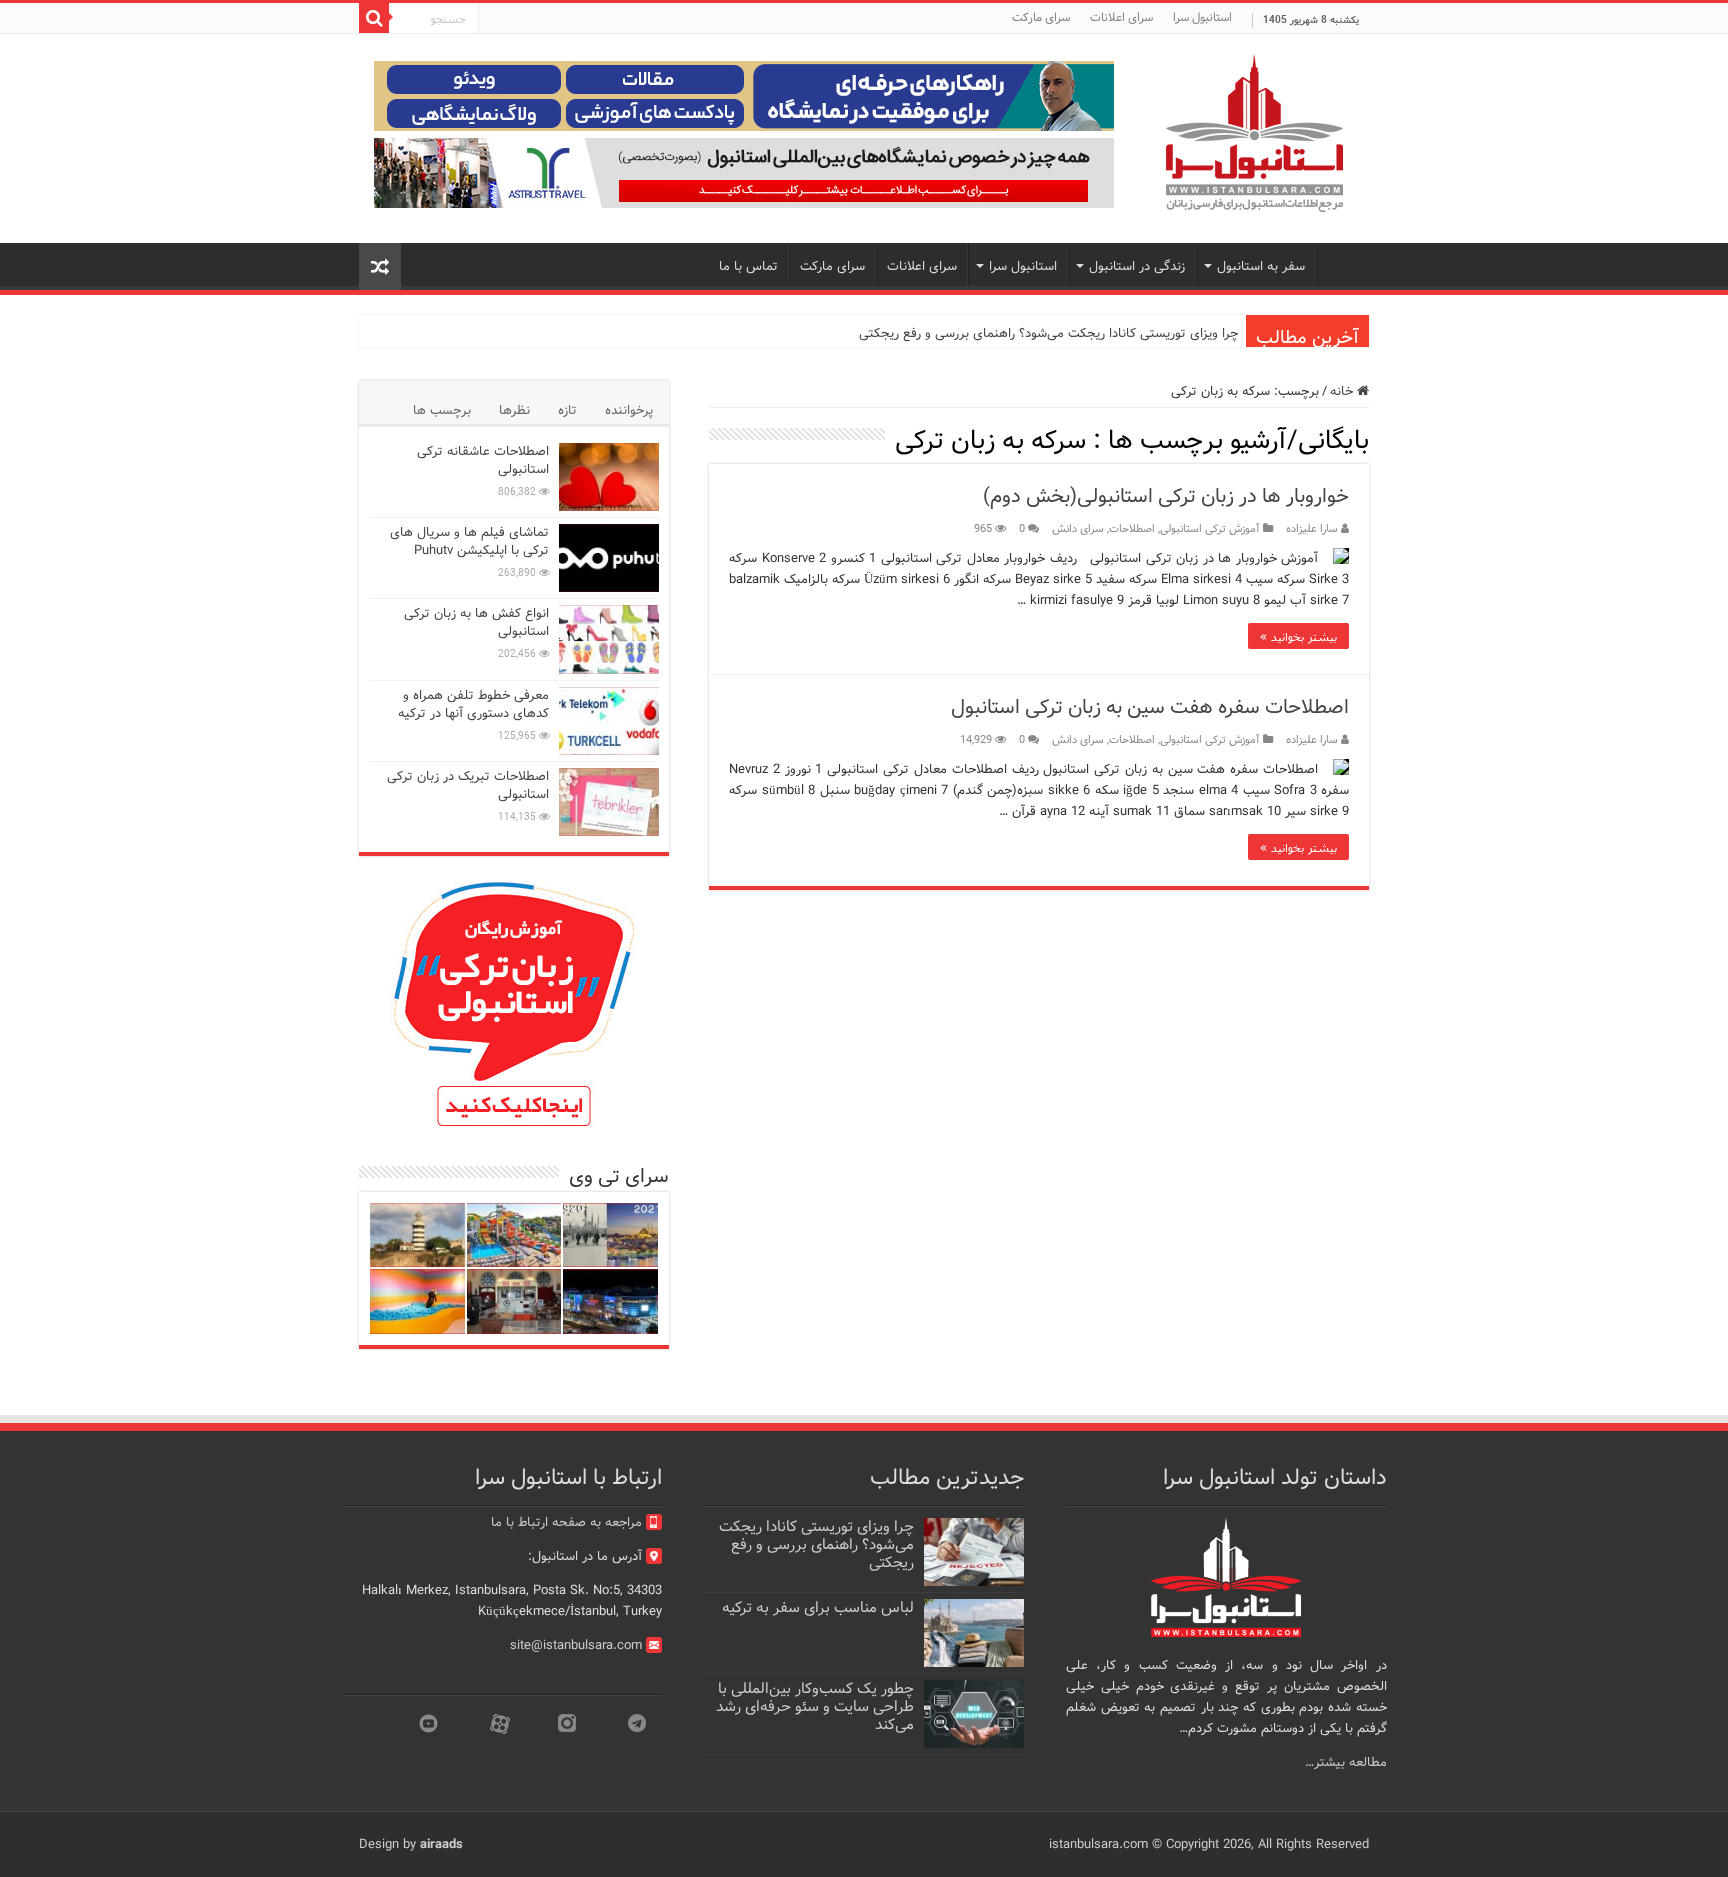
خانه (1343, 391)
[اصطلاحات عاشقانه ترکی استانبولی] (609, 477)
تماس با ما (748, 266)
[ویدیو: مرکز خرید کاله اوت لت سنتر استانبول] (610, 1301)
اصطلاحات (1132, 529)
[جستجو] (374, 18)
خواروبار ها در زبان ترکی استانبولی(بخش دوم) (1166, 496)
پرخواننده (629, 410)
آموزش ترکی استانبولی (1210, 529)
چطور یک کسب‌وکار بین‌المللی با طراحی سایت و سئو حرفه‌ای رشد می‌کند (815, 1707)
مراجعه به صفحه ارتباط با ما (566, 1522)
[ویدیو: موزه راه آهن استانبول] (514, 1301)
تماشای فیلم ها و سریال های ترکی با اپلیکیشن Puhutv (469, 541)
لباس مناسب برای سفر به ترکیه (818, 1608)
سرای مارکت (1041, 17)
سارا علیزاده (1312, 529)
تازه (567, 410)
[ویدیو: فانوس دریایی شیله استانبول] (417, 1235)
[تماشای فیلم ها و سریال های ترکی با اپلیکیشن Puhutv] (609, 558)
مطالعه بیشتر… (1346, 1762)
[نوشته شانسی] (380, 266)
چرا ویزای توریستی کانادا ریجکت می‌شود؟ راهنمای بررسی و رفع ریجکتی (1048, 333)
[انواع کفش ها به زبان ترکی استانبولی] (609, 639)
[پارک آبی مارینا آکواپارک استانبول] (514, 1235)
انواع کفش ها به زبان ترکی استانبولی (476, 622)
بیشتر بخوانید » (1298, 636)
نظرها (514, 410)
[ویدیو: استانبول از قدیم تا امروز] (610, 1235)
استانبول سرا (1202, 17)
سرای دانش (1078, 529)
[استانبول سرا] (1254, 133)
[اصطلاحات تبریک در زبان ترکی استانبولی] (609, 802)
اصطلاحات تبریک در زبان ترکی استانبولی (468, 785)
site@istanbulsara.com (576, 1645)
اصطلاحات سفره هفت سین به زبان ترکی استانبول (1150, 707)
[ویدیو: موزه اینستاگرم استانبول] (417, 1301)
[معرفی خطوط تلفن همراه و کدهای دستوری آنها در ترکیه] (609, 721)
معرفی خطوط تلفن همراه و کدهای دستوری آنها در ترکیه (473, 704)
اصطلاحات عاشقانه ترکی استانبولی (483, 460)
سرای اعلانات (1121, 17)
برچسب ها (442, 410)
